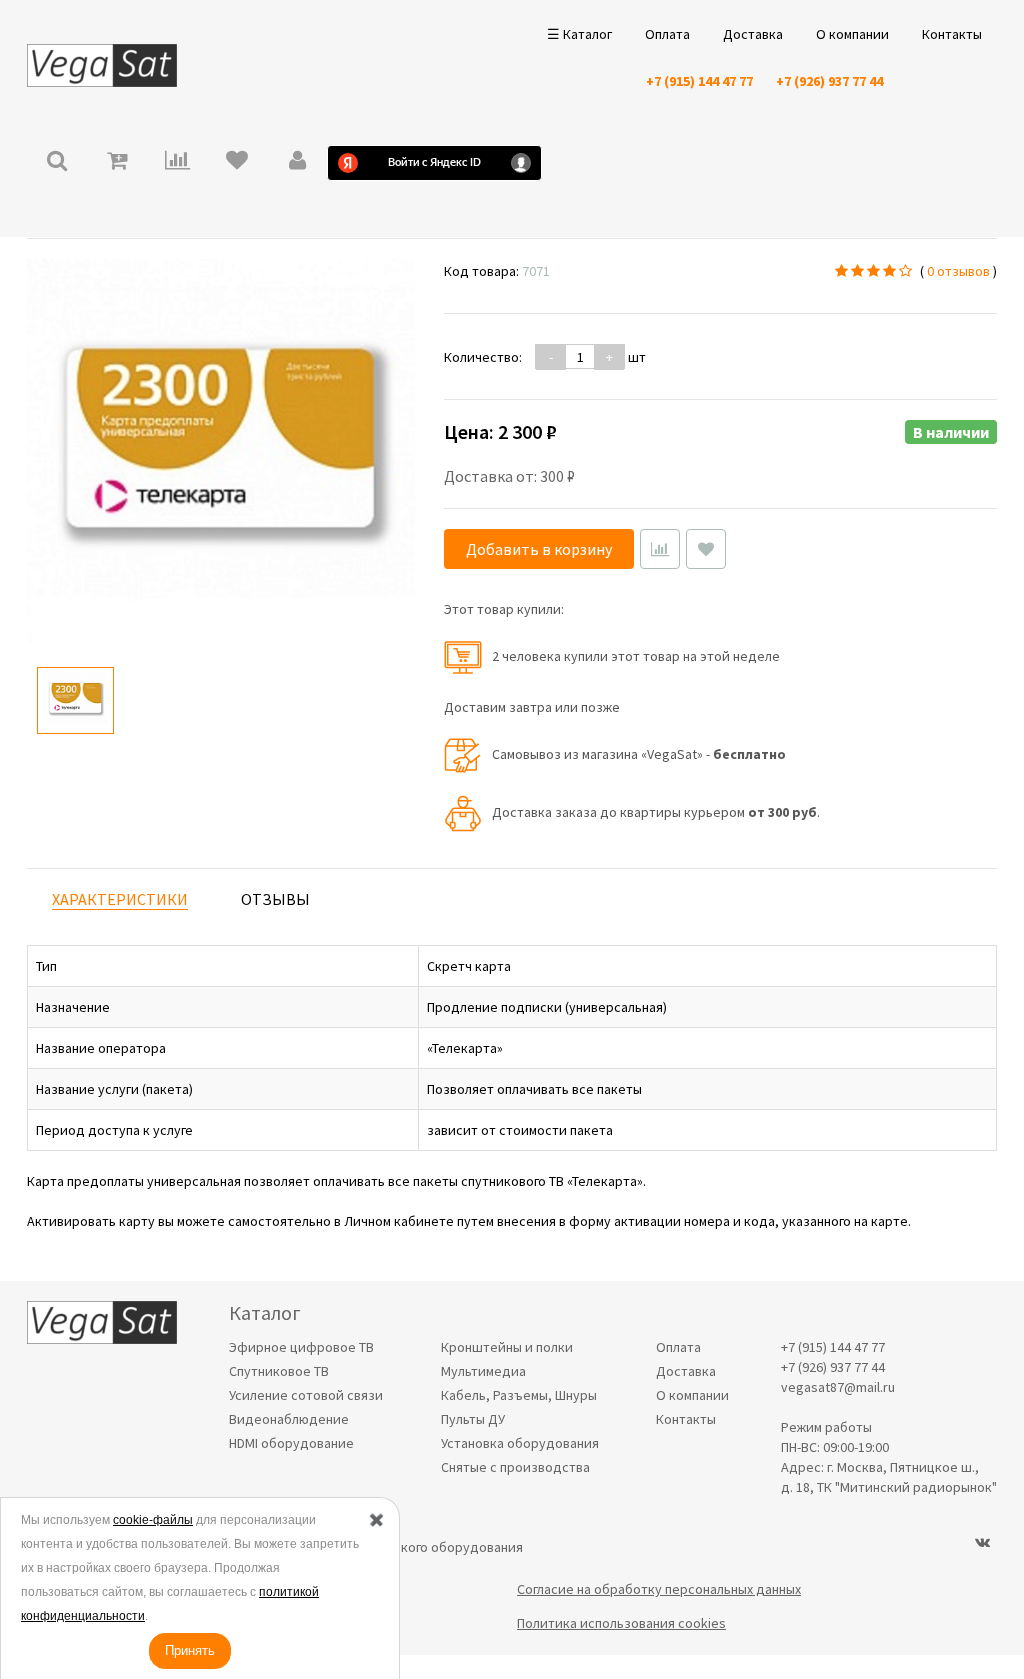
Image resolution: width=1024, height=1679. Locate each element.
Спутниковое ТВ (279, 1371)
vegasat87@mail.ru (838, 1387)
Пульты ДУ (473, 1419)
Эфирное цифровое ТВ (301, 1347)
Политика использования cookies (621, 1623)
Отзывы (275, 899)
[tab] (120, 899)
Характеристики (120, 899)
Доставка (753, 34)
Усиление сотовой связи (306, 1395)
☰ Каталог (579, 34)
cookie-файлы (153, 1520)
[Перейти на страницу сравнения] (177, 162)
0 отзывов (958, 271)
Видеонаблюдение (289, 1419)
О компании (852, 34)
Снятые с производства (515, 1467)
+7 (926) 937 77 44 (829, 81)
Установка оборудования (520, 1443)
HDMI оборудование (291, 1443)
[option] (75, 700)
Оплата (667, 34)
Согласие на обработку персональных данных (659, 1589)
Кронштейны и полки (507, 1347)
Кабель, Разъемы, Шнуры (519, 1395)
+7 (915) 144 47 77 (699, 81)
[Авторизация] (297, 162)
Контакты (952, 34)
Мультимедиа (483, 1371)
